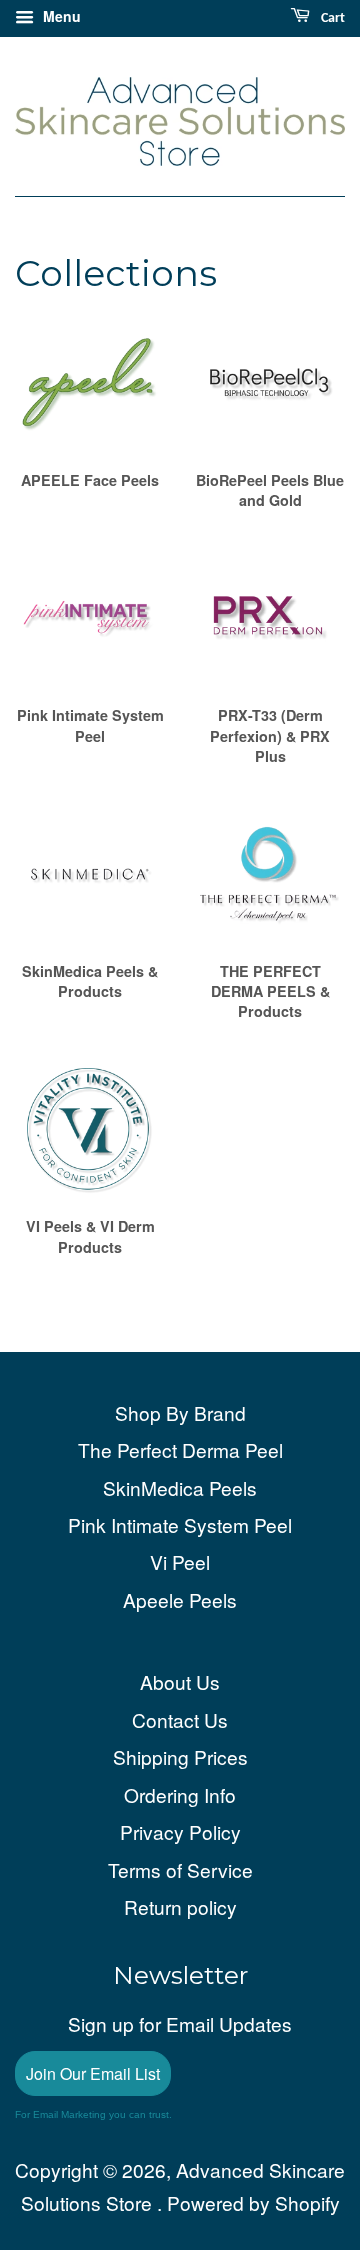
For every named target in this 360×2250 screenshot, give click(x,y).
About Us (180, 1681)
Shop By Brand (180, 1412)
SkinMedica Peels (180, 1487)
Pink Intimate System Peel (180, 1524)
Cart (331, 18)
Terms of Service (180, 1869)
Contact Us (180, 1719)
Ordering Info (180, 1794)
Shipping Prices (180, 1756)
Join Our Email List (93, 2073)
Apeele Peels (180, 1599)
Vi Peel (180, 1561)
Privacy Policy (180, 1831)
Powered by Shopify (253, 2202)
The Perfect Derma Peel (180, 1449)
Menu (60, 16)
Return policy (180, 1906)
